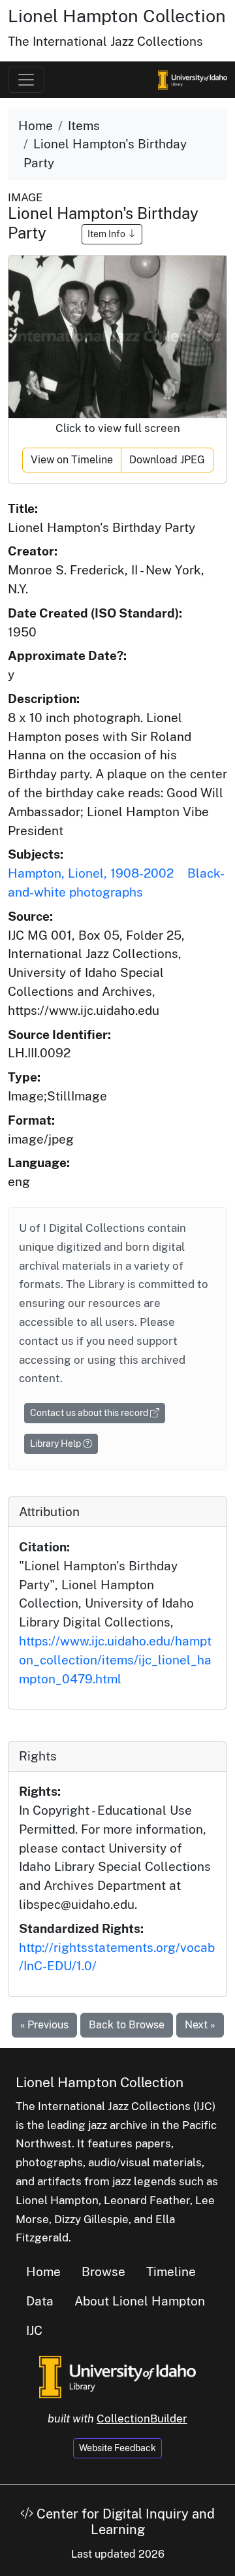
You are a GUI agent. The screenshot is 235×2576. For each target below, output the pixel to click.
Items (84, 125)
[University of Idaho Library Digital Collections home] (117, 2375)
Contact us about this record (90, 1413)
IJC (34, 2330)
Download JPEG (167, 460)
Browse (103, 2271)
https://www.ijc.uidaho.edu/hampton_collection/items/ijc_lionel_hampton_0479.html (115, 1660)
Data (40, 2301)
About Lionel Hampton (140, 2301)
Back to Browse (127, 2025)
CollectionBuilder (142, 2419)
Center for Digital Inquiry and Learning (124, 2522)
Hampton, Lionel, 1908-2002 (91, 873)
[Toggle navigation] (26, 80)
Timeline (171, 2271)
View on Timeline (72, 460)
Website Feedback (117, 2448)
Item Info (107, 234)
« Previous (44, 2025)
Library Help (56, 1444)
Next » (200, 2025)
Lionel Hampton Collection (117, 16)
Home (36, 125)
